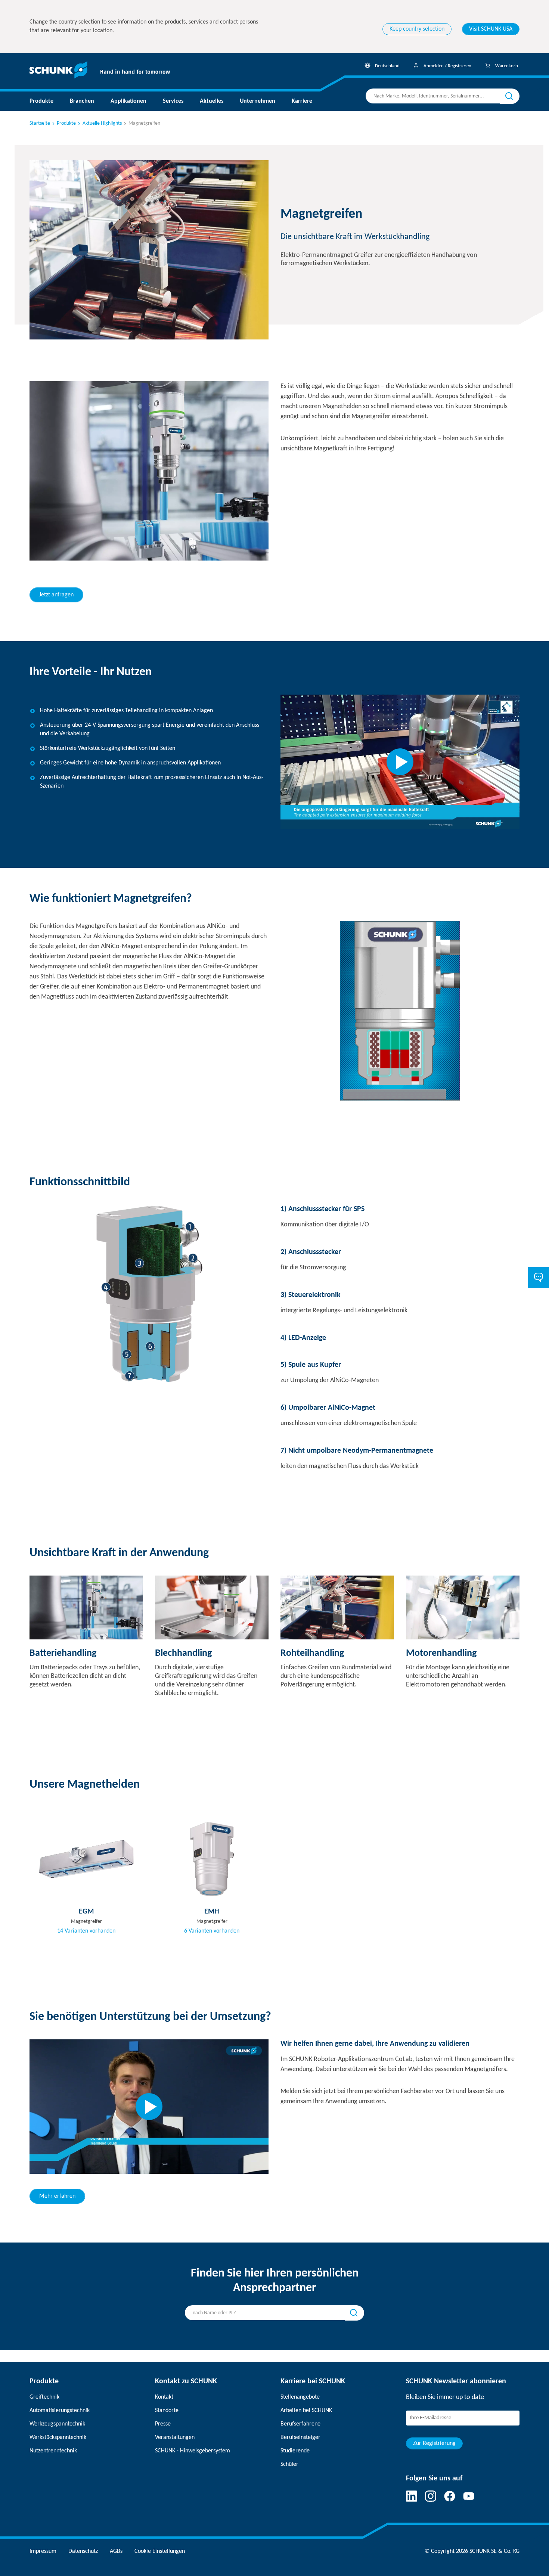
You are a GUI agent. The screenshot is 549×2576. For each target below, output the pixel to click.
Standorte (167, 2411)
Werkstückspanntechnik (58, 2437)
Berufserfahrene (300, 2424)
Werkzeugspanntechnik (57, 2424)
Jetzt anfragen (56, 595)
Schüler (289, 2464)
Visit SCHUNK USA (491, 29)
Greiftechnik (44, 2397)
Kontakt (164, 2397)
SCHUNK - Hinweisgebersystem (193, 2451)
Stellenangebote (300, 2397)
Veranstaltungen (175, 2437)
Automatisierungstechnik (60, 2411)
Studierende (295, 2451)
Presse (163, 2424)
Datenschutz (83, 2551)
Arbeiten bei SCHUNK (306, 2411)
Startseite (40, 123)
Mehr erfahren (57, 2196)
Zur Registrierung (434, 2443)
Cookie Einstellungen (160, 2551)
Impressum (43, 2551)
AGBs (116, 2551)
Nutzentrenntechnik (53, 2451)
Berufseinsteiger (300, 2437)
